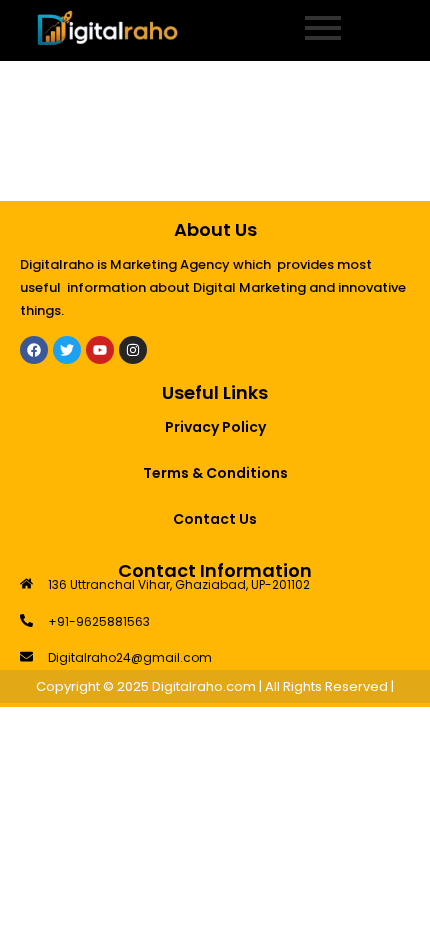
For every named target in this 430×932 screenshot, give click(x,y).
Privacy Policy (215, 427)
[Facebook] (34, 350)
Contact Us (215, 519)
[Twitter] (67, 350)
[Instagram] (133, 350)
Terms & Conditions (215, 473)
